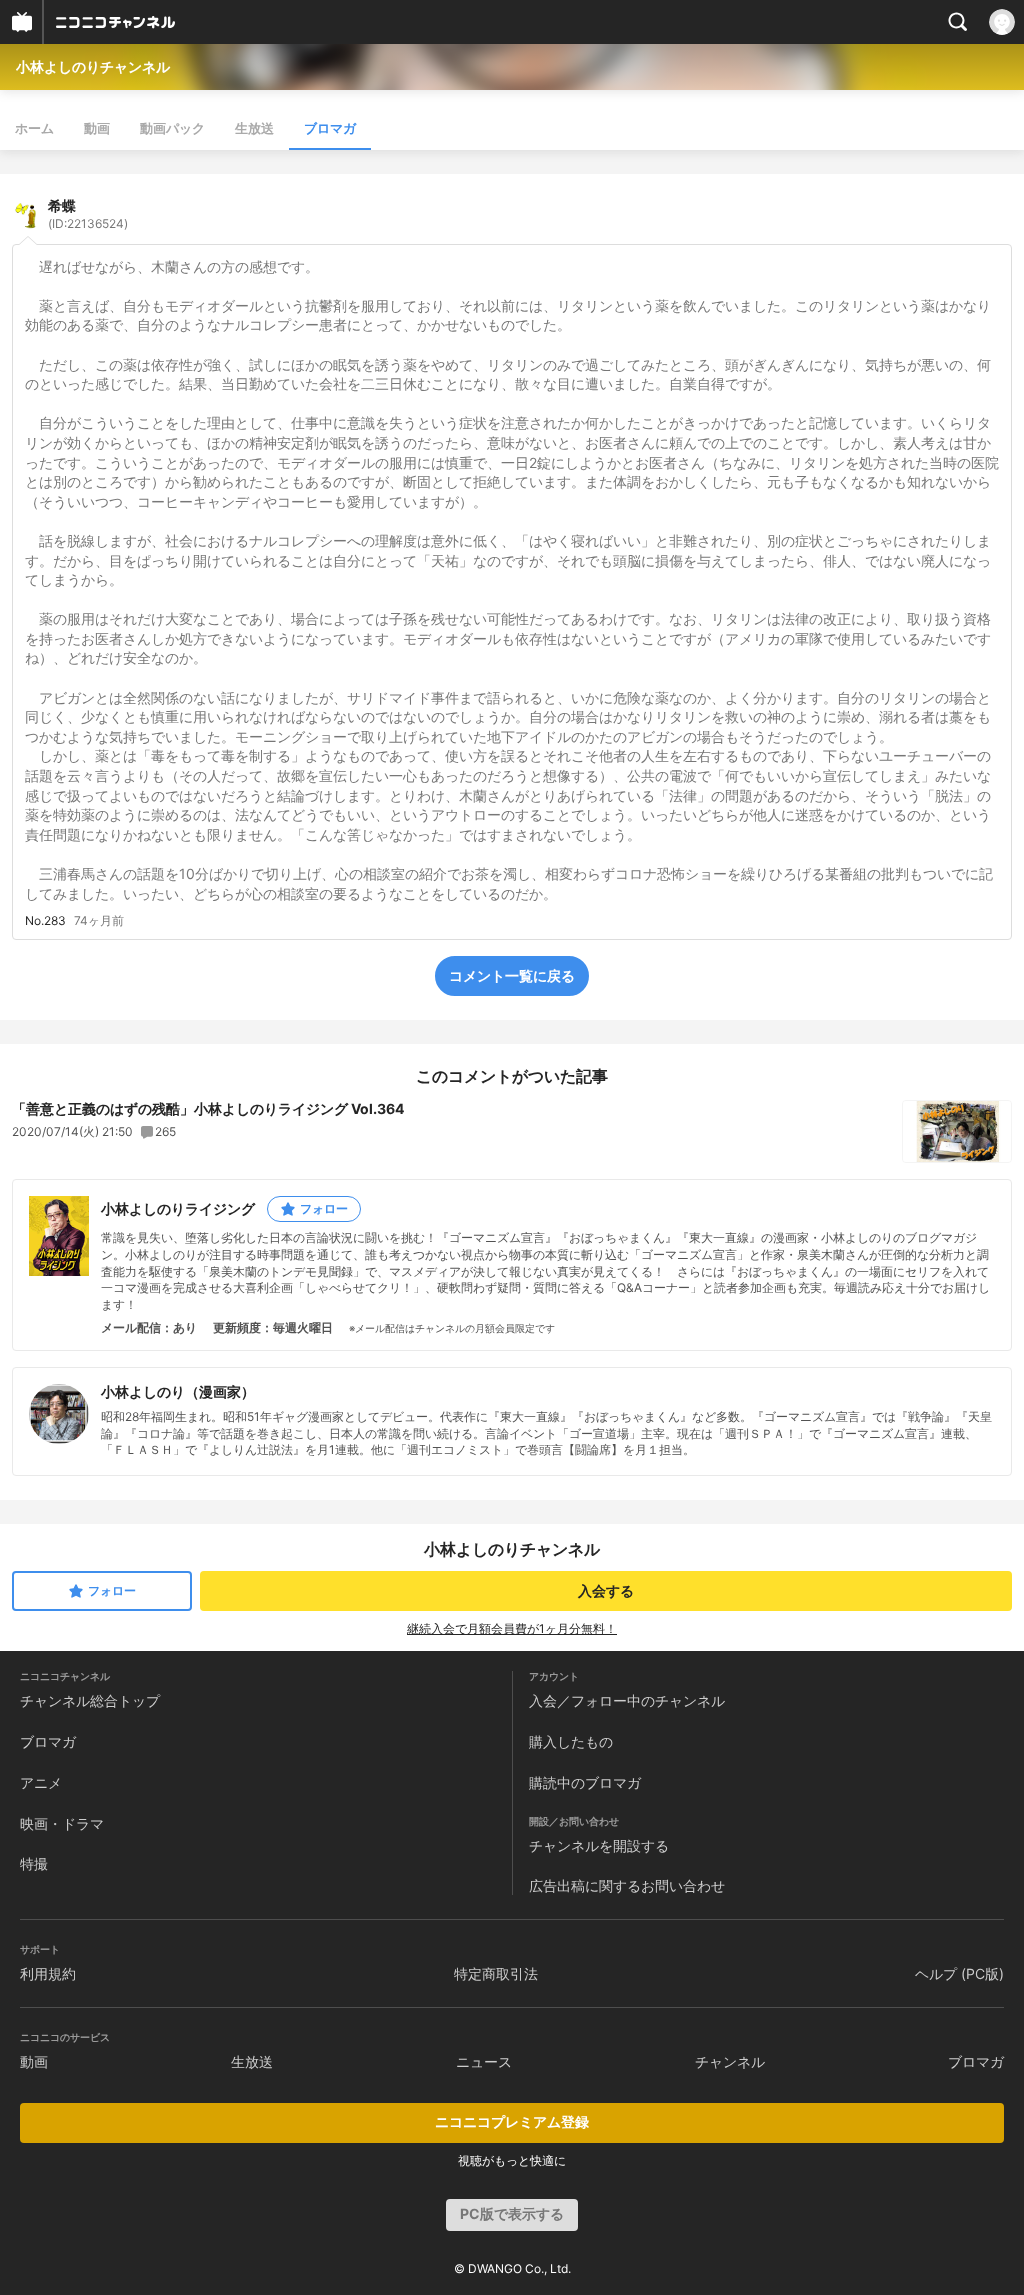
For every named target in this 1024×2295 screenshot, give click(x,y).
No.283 (45, 921)
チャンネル (730, 2061)
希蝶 (88, 214)
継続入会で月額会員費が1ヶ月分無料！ (512, 1628)
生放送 (254, 128)
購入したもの (571, 1741)
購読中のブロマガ (585, 1782)
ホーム (34, 128)
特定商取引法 (496, 1973)
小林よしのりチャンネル (93, 66)
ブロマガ (330, 128)
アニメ (41, 1782)
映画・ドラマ (62, 1823)
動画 (97, 128)
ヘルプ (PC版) (959, 1973)
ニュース (484, 2061)
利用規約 (48, 1973)
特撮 (34, 1863)
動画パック (172, 128)
